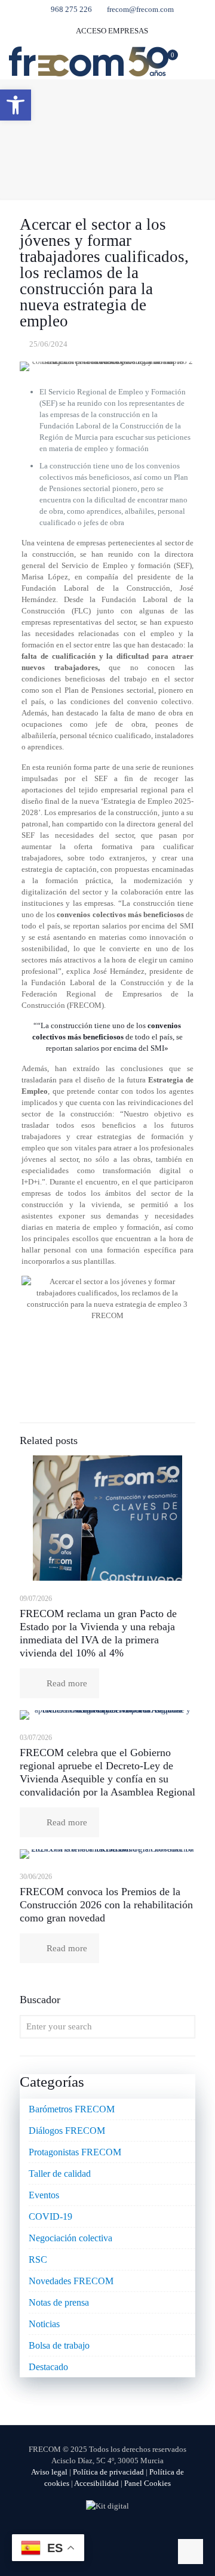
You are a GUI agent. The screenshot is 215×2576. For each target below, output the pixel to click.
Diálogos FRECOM (67, 2131)
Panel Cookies (148, 2483)
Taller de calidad (60, 2174)
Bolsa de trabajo (59, 2345)
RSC (38, 2259)
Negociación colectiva (70, 2238)
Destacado (48, 2367)
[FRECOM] (89, 61)
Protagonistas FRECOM (75, 2152)
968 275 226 (71, 9)
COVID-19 (50, 2216)
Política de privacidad (108, 2472)
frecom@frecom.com (140, 9)
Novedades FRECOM (71, 2281)
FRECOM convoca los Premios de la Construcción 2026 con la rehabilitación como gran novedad (106, 1905)
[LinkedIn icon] (120, 2534)
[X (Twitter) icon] (95, 2534)
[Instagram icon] (133, 2534)
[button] (16, 105)
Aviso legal (49, 2472)
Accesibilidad (96, 2483)
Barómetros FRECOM (72, 2109)
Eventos (44, 2195)
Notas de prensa (59, 2302)
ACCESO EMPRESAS (111, 31)
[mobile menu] (199, 61)
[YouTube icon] (108, 2534)
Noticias (44, 2324)
